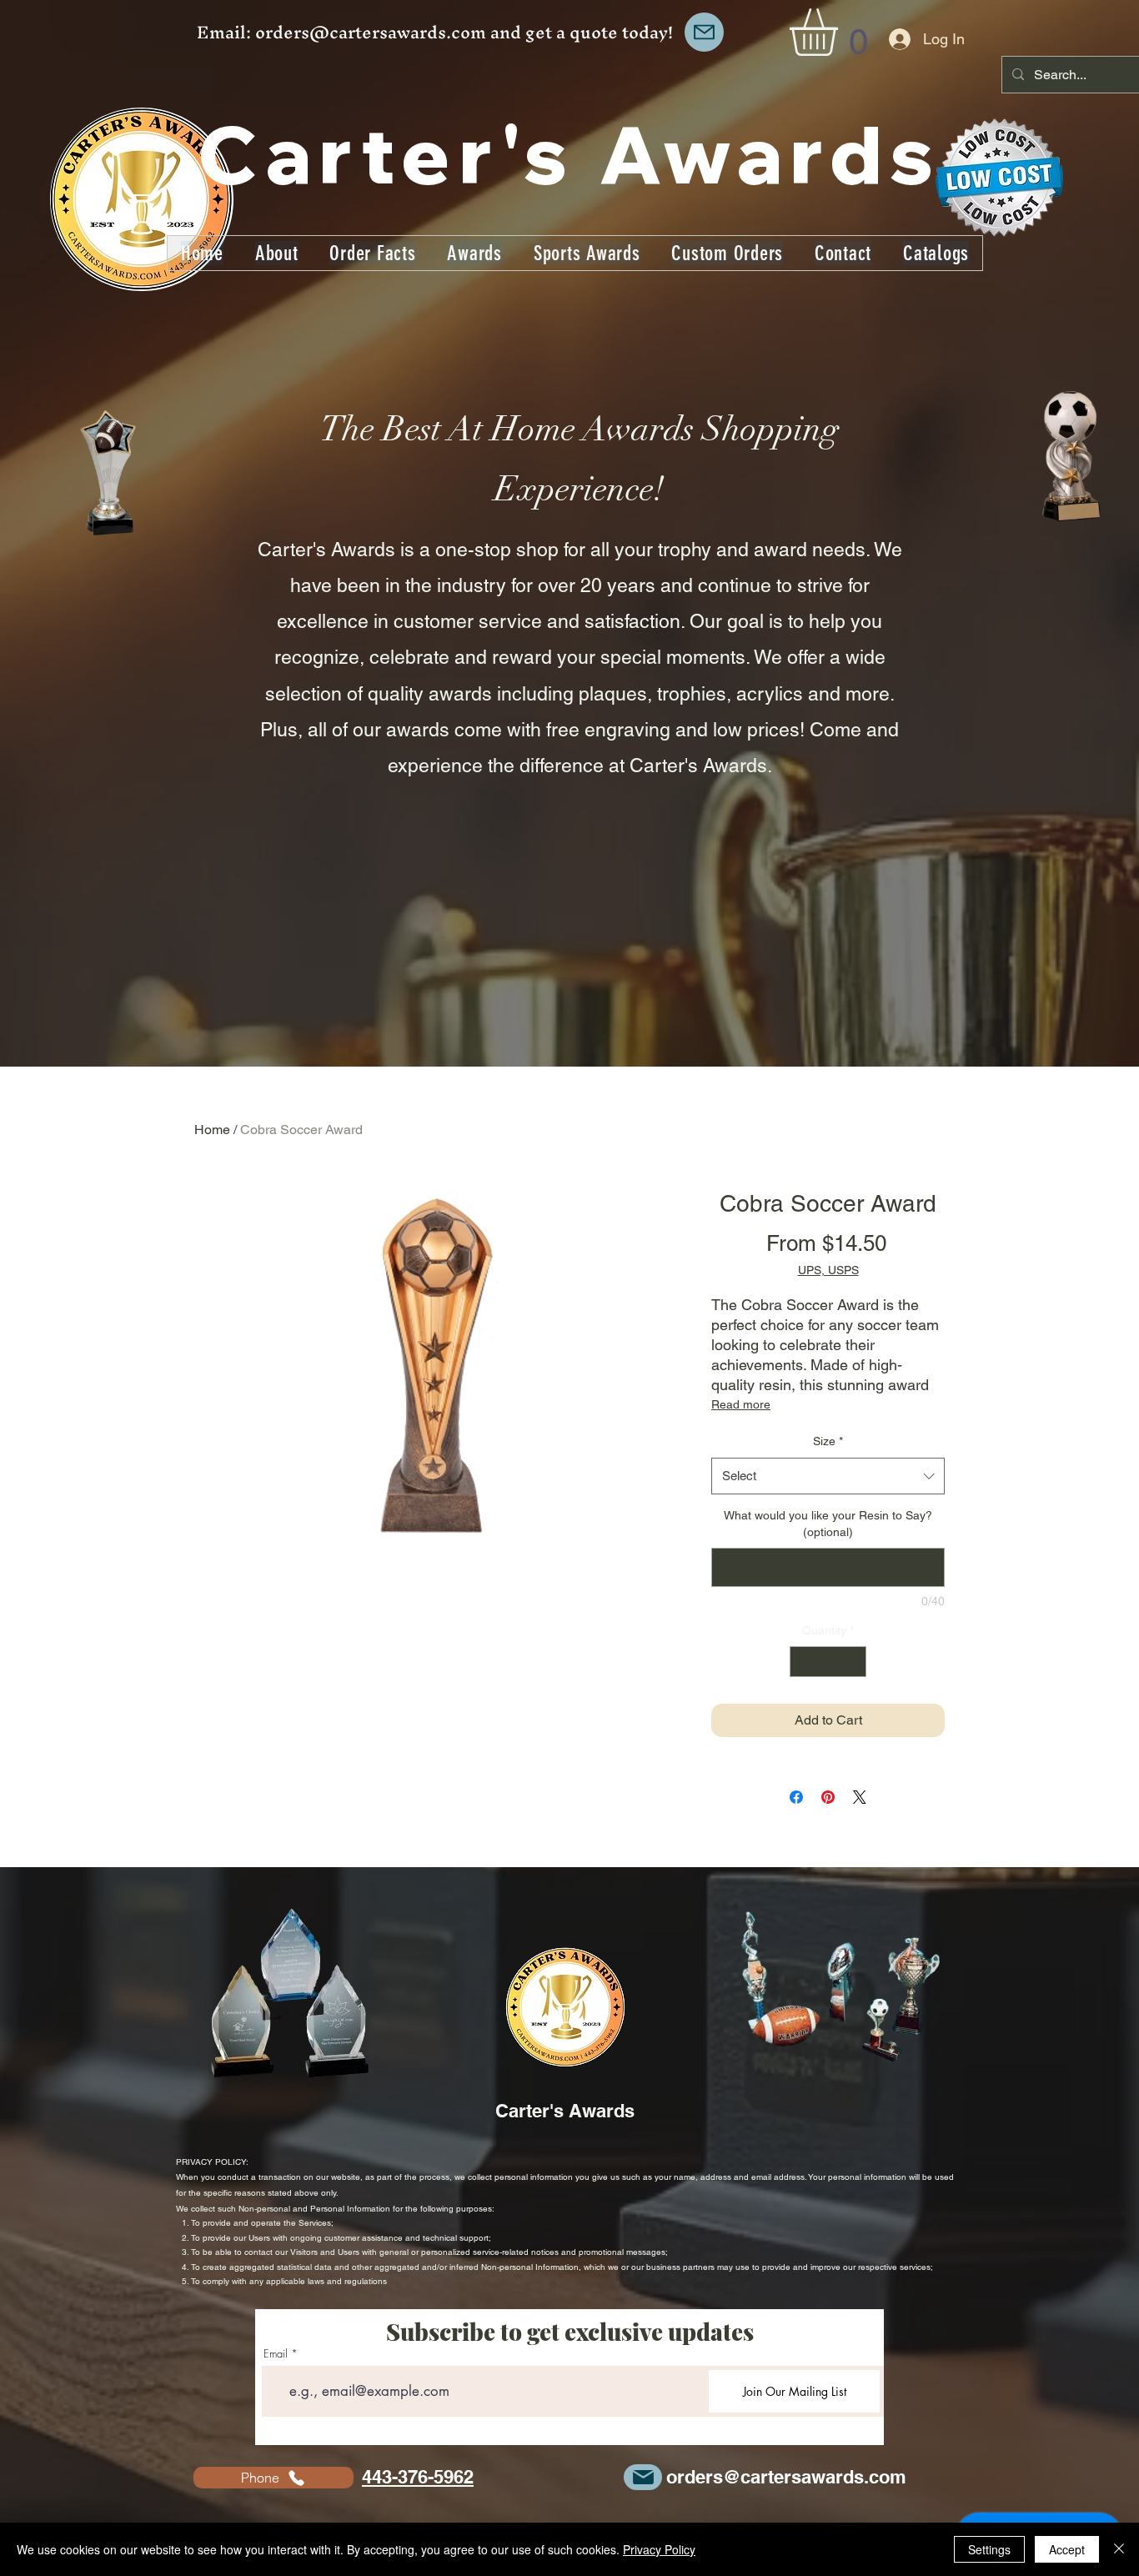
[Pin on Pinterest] (828, 1797)
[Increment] (853, 1662)
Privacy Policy (659, 2549)
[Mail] (704, 32)
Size (828, 1441)
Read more (741, 1404)
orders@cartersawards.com (371, 32)
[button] (587, 253)
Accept (1067, 2549)
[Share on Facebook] (796, 1797)
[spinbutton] (828, 1662)
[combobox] (828, 1476)
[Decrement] (803, 1662)
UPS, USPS (828, 1270)
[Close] (1119, 2549)
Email (276, 2354)
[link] (841, 32)
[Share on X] (860, 1797)
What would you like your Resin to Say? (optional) (828, 1524)
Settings (989, 2549)
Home (212, 1130)
